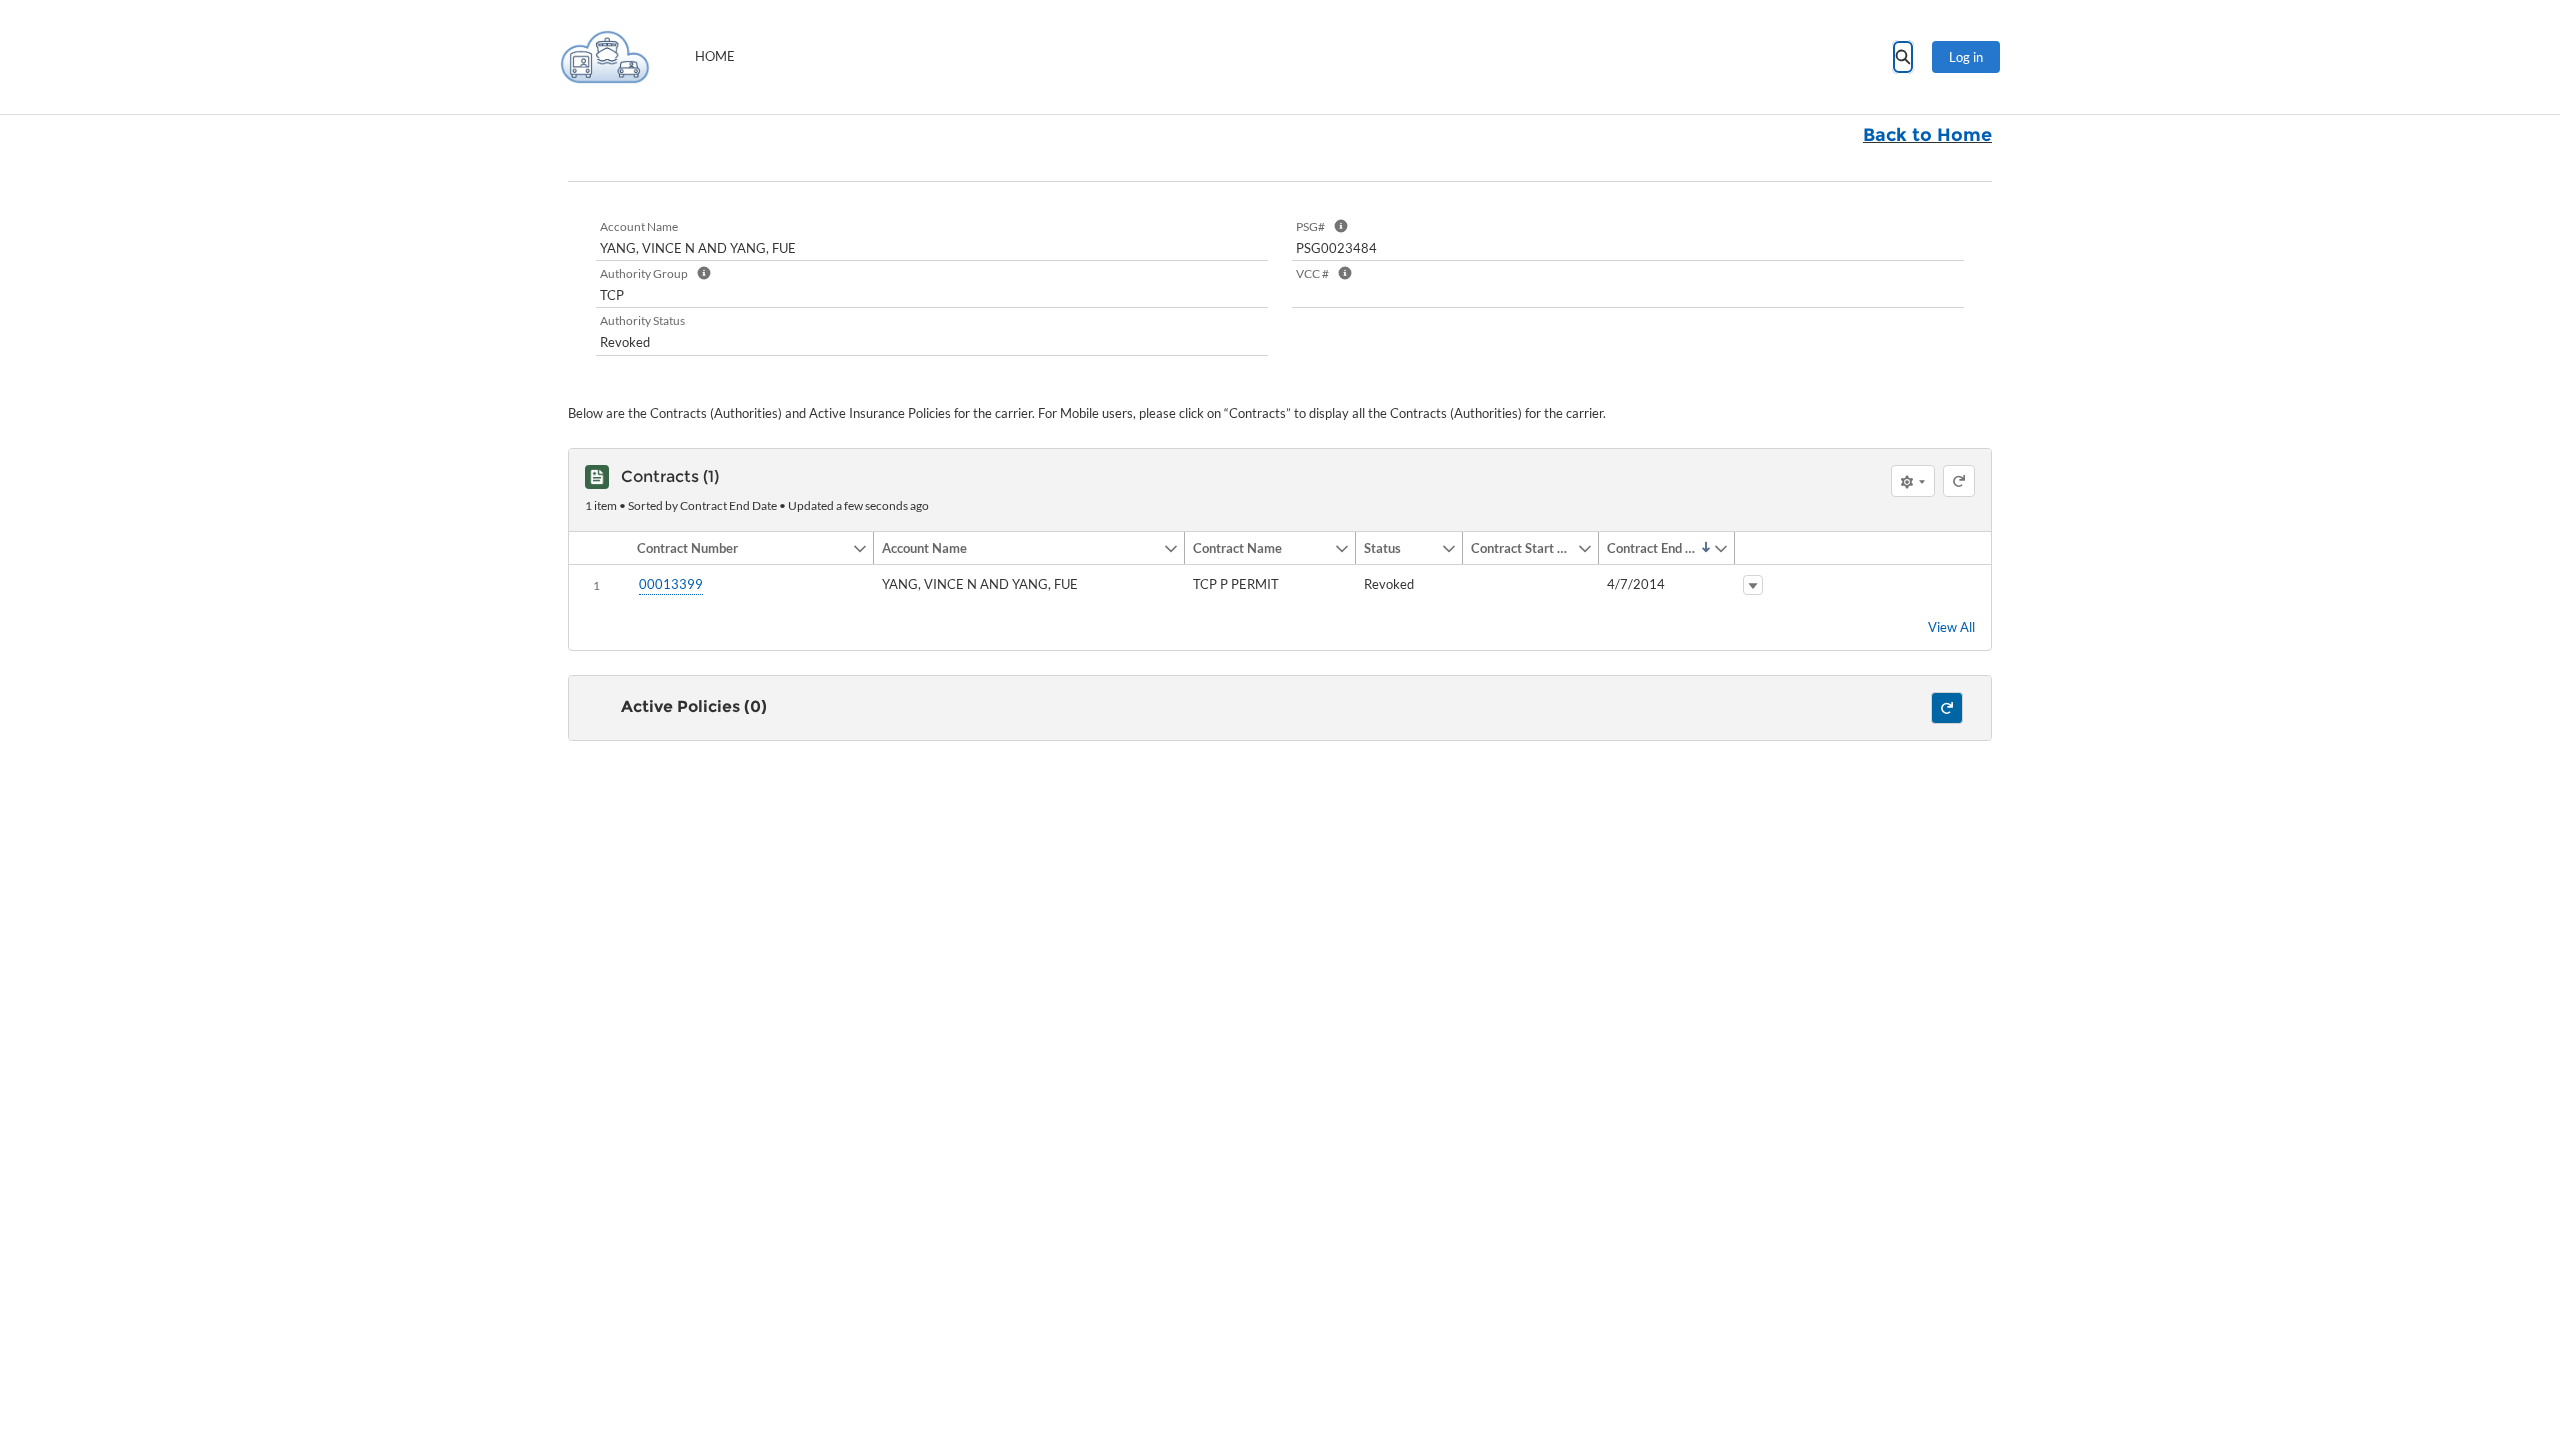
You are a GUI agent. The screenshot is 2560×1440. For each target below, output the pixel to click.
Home (715, 56)
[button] (740, 548)
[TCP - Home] (605, 57)
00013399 (671, 584)
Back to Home (1927, 135)
